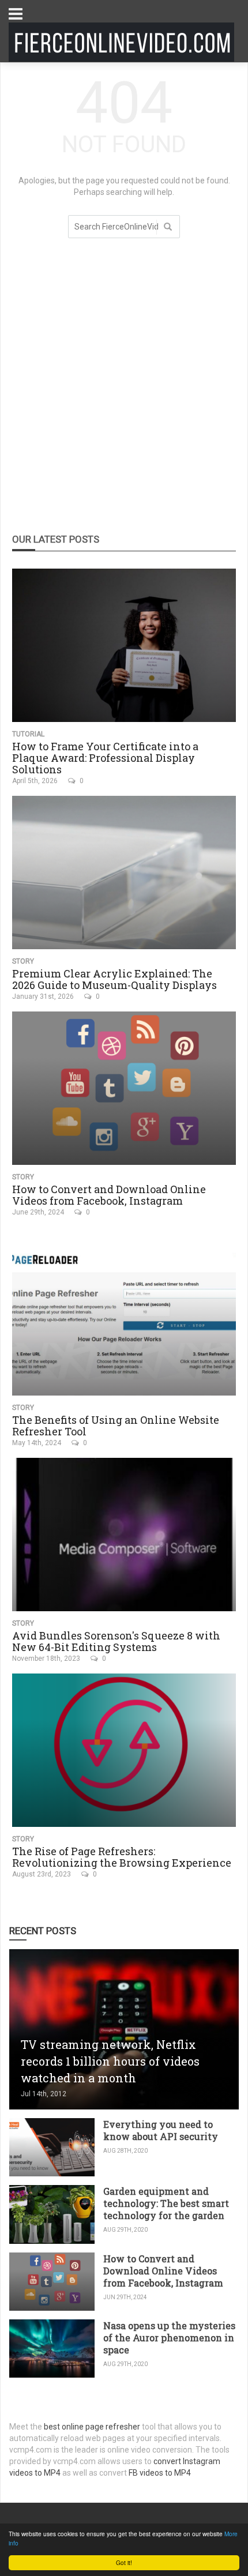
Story (23, 961)
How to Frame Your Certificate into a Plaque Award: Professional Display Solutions (105, 758)
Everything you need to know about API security (161, 2130)
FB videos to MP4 (160, 2473)
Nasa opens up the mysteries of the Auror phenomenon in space (169, 2338)
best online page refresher (92, 2427)
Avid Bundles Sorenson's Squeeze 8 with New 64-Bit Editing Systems (116, 1641)
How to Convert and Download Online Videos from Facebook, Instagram (109, 1195)
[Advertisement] (124, 391)
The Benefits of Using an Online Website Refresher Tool (116, 1426)
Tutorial (28, 734)
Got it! (124, 2562)
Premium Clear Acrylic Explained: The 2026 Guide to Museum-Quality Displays (114, 979)
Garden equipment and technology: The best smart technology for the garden (166, 2203)
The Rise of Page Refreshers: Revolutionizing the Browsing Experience (122, 1857)
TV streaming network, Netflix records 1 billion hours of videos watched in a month (110, 2061)
